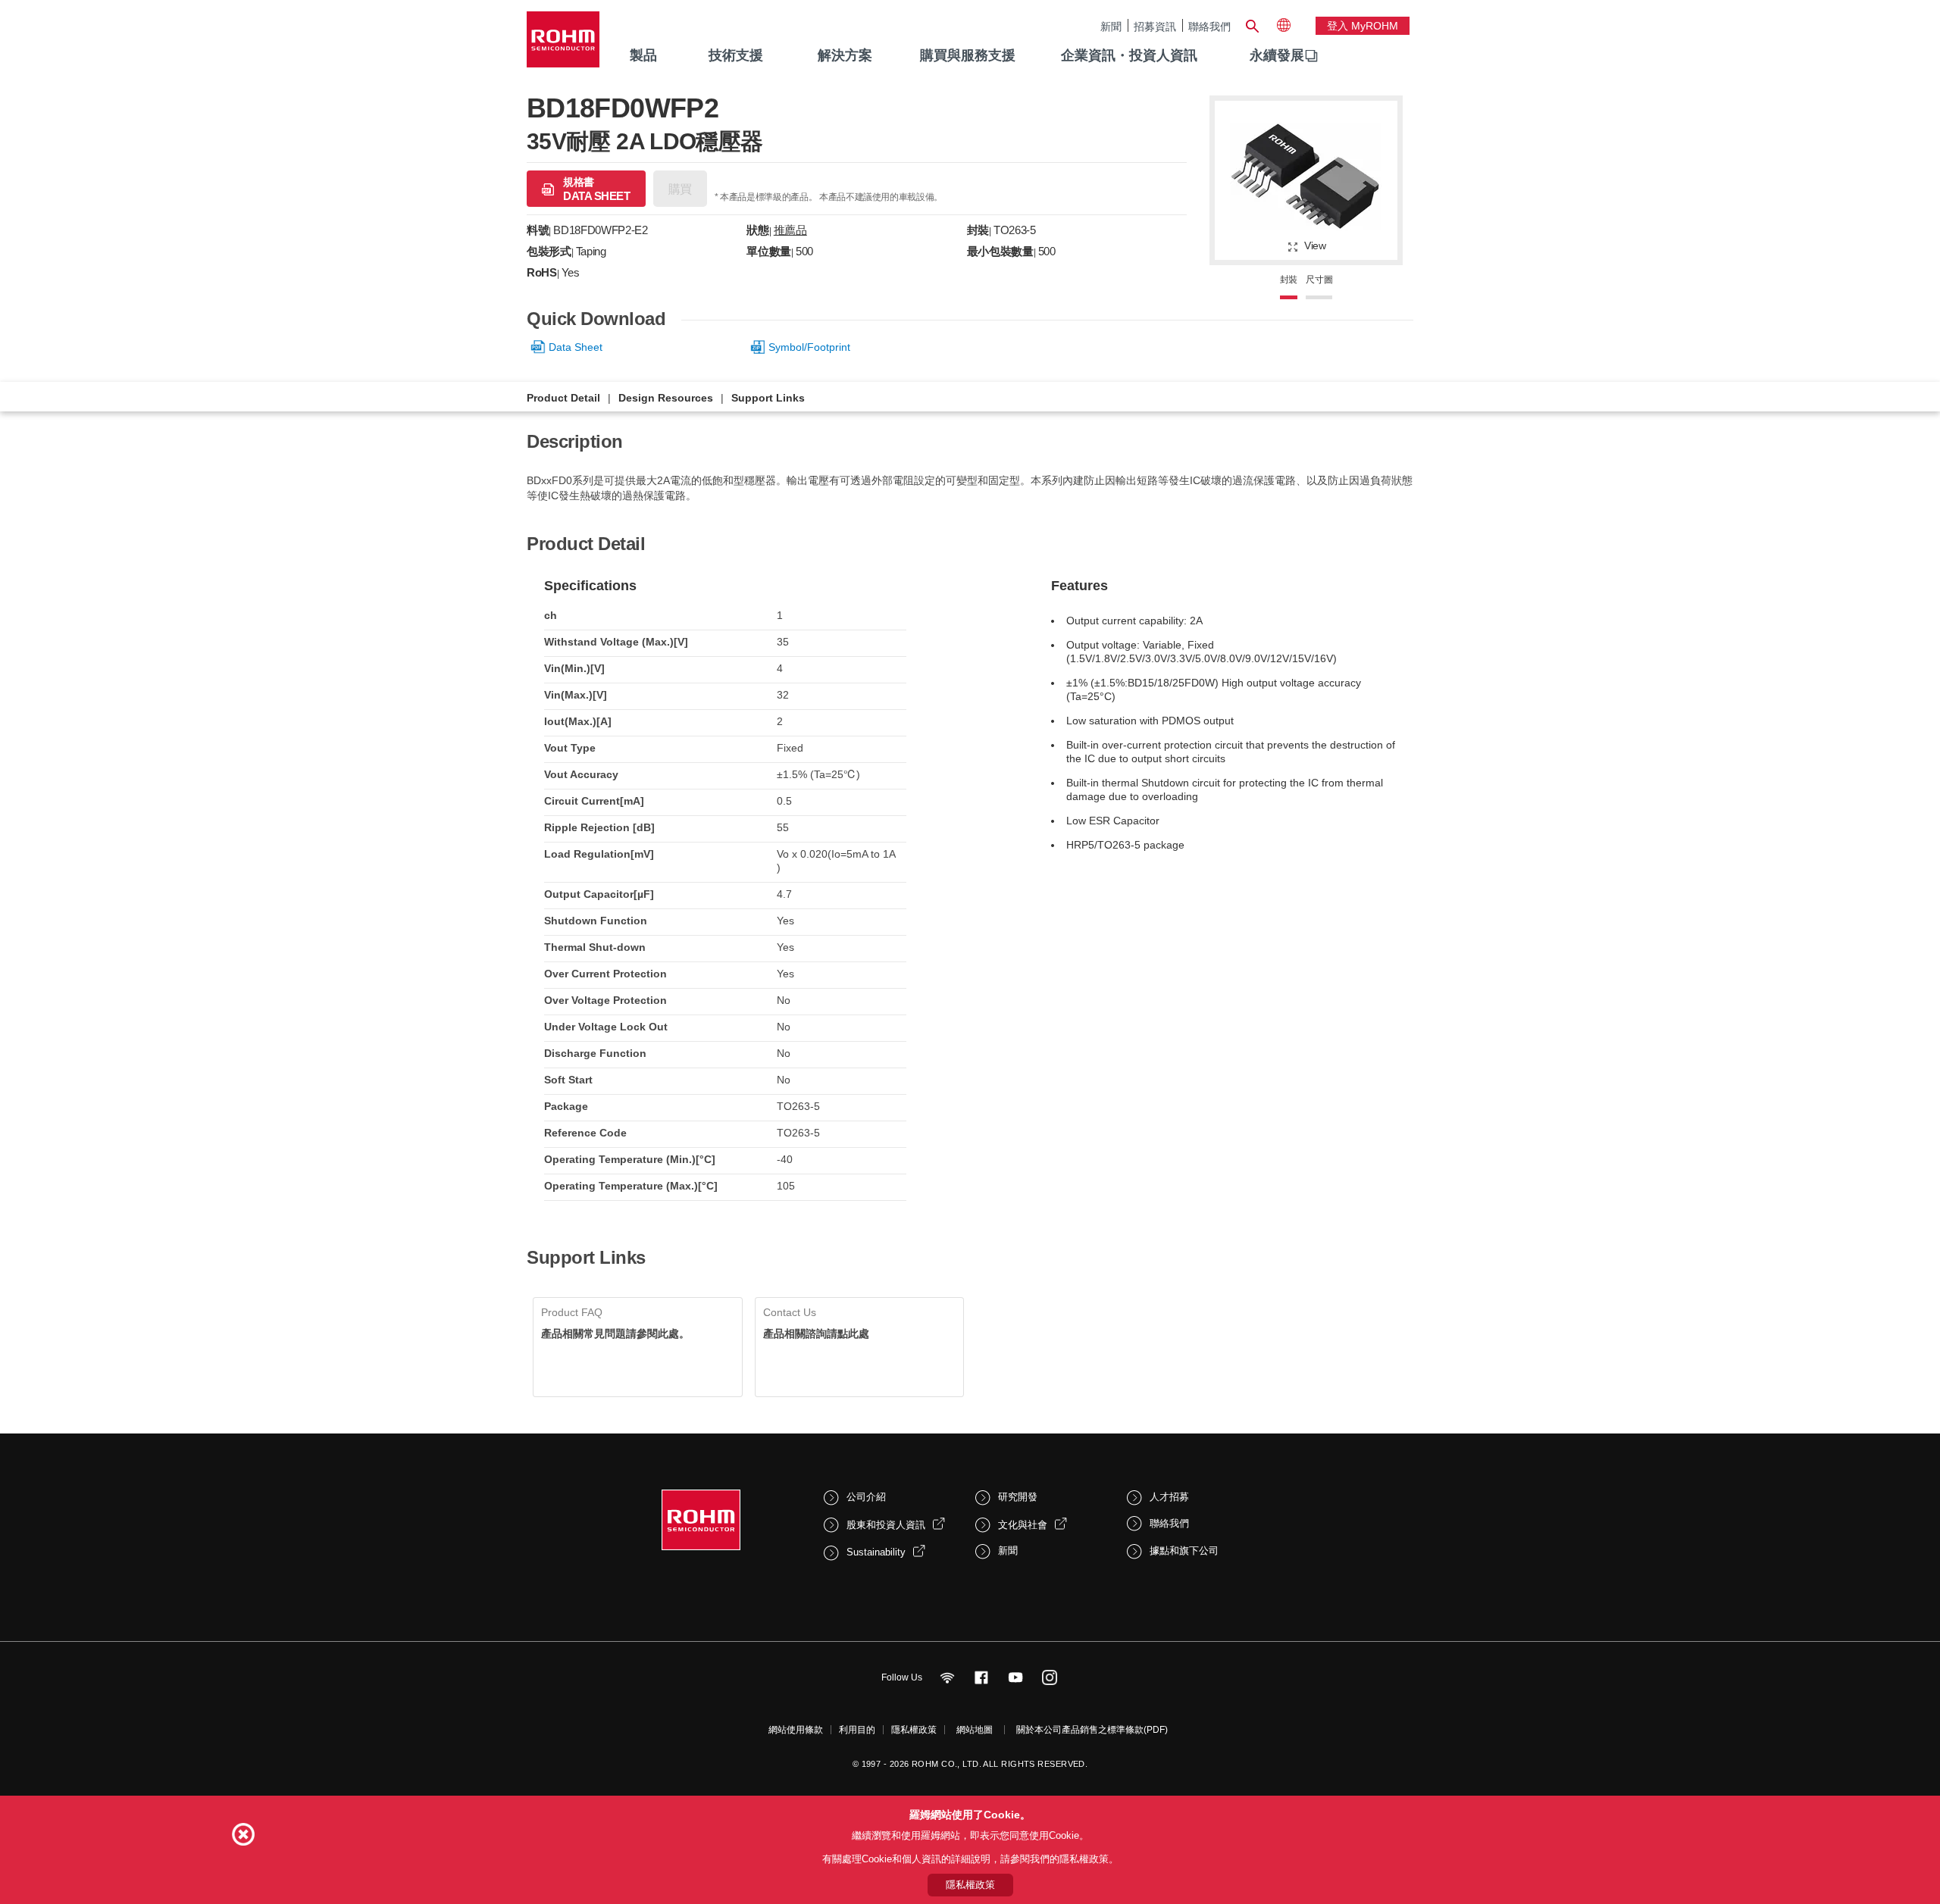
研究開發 (1018, 1497)
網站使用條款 (796, 1730)
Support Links (768, 398)
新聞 (1111, 26)
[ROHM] (563, 44)
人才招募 (1169, 1497)
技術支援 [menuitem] (736, 55)
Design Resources (666, 398)
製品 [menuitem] (643, 55)
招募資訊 (1155, 26)
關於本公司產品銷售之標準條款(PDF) (1092, 1730)
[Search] (1252, 24)
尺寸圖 (1319, 280)
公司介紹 (866, 1497)
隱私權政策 (914, 1730)
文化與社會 (1023, 1525)
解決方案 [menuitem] (845, 55)
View (1315, 245)
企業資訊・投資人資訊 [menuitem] (1129, 55)
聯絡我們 (1209, 26)
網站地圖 (975, 1730)
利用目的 (857, 1730)
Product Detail (563, 398)
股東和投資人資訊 (886, 1525)
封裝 (1289, 280)
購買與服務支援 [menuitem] (968, 55)
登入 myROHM (1363, 26)
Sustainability (876, 1552)
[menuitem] (1277, 56)
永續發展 (1277, 55)
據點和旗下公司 (1184, 1551)
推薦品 (790, 230)
